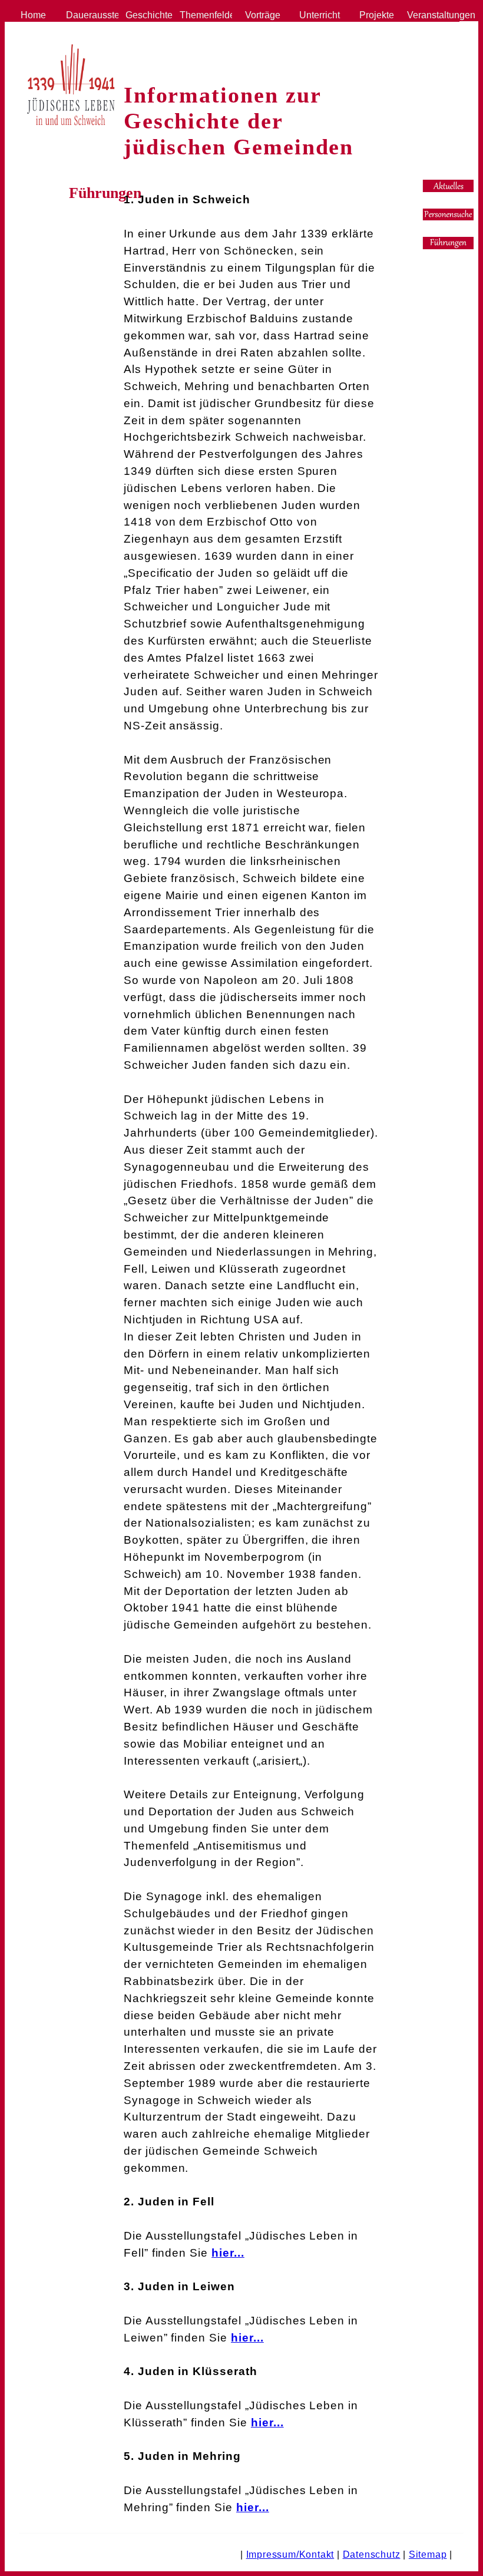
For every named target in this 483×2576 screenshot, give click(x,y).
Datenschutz (372, 2554)
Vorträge (260, 15)
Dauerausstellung (90, 15)
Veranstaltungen (431, 15)
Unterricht (317, 15)
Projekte (374, 15)
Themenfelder (203, 15)
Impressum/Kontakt (290, 2554)
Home (33, 15)
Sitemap (428, 2554)
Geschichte (147, 15)
